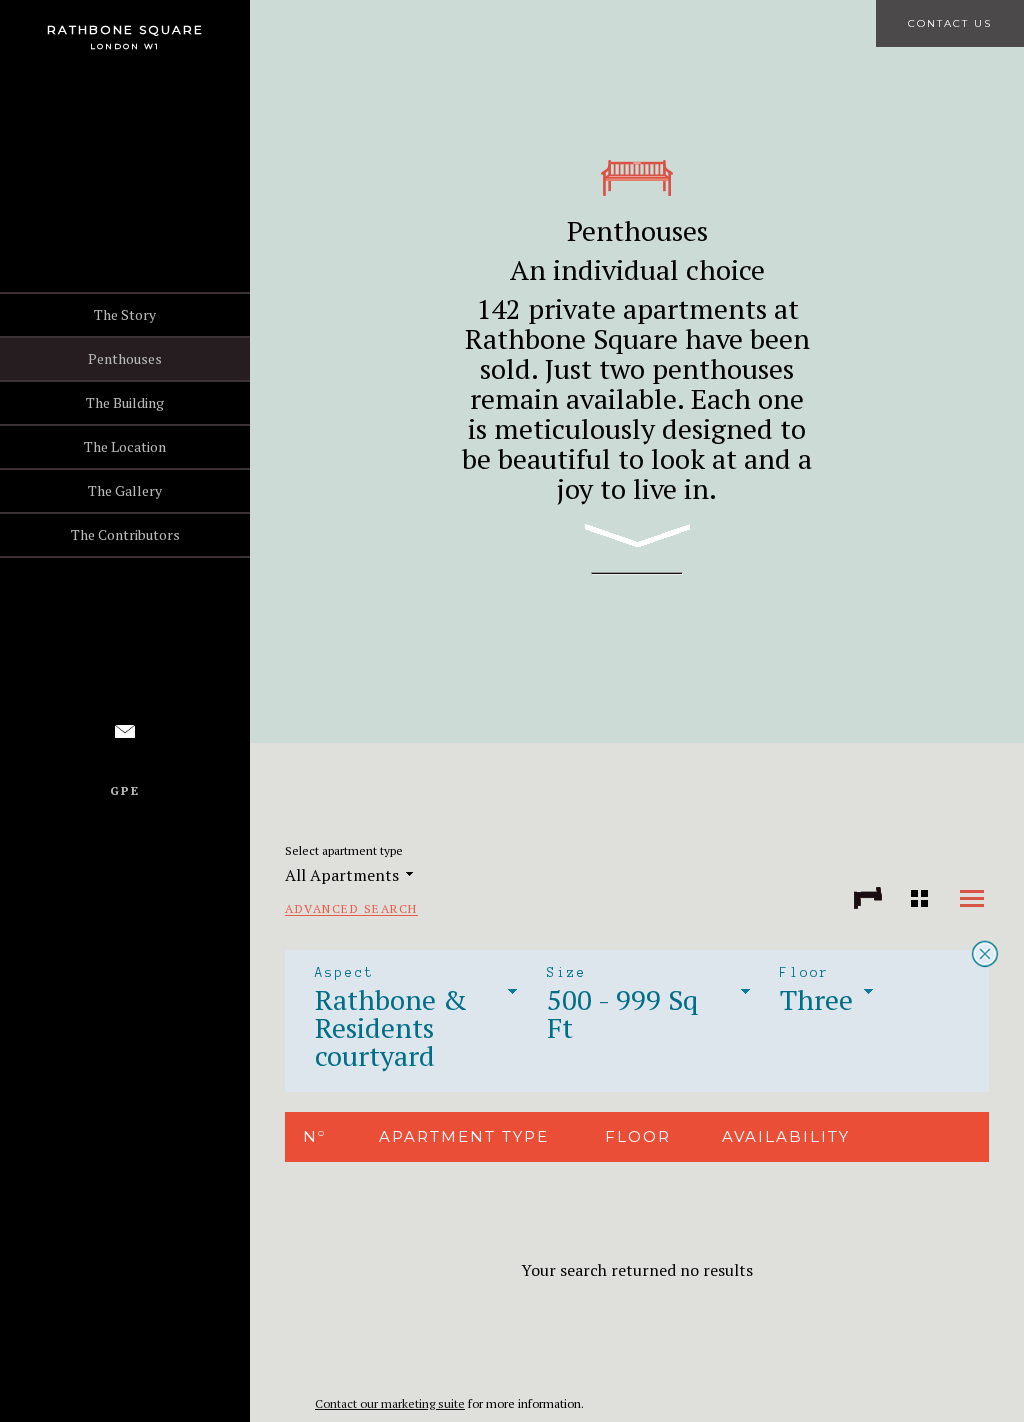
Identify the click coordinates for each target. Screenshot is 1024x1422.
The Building (125, 402)
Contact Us (950, 23)
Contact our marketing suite (390, 1403)
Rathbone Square (125, 29)
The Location (125, 446)
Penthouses (125, 358)
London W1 (125, 46)
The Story (125, 314)
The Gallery (125, 490)
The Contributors (125, 534)
